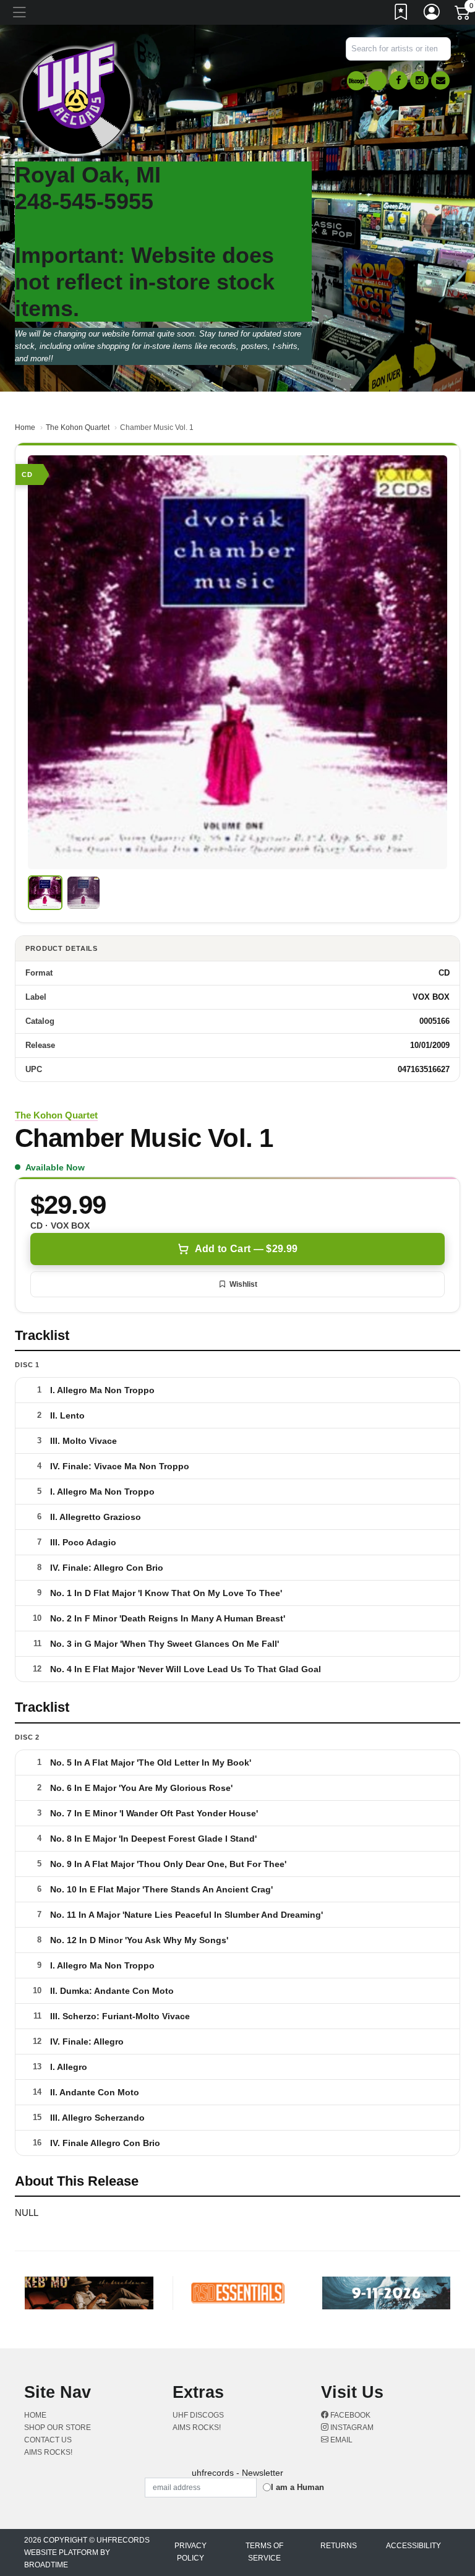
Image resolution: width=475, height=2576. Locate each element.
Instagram (351, 2428)
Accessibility (413, 2546)
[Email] (440, 80)
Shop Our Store (58, 2428)
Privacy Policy (190, 2552)
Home (25, 427)
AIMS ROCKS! (48, 2452)
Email (340, 2440)
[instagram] (419, 80)
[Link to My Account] (432, 14)
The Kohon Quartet (78, 427)
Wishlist (243, 1284)
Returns (339, 2546)
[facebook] (398, 80)
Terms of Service (264, 2552)
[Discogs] (356, 81)
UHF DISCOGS (198, 2415)
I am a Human (297, 2487)
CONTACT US (48, 2440)
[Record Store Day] (377, 81)
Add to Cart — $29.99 (246, 1249)
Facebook (349, 2415)
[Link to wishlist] (401, 14)
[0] (463, 15)
